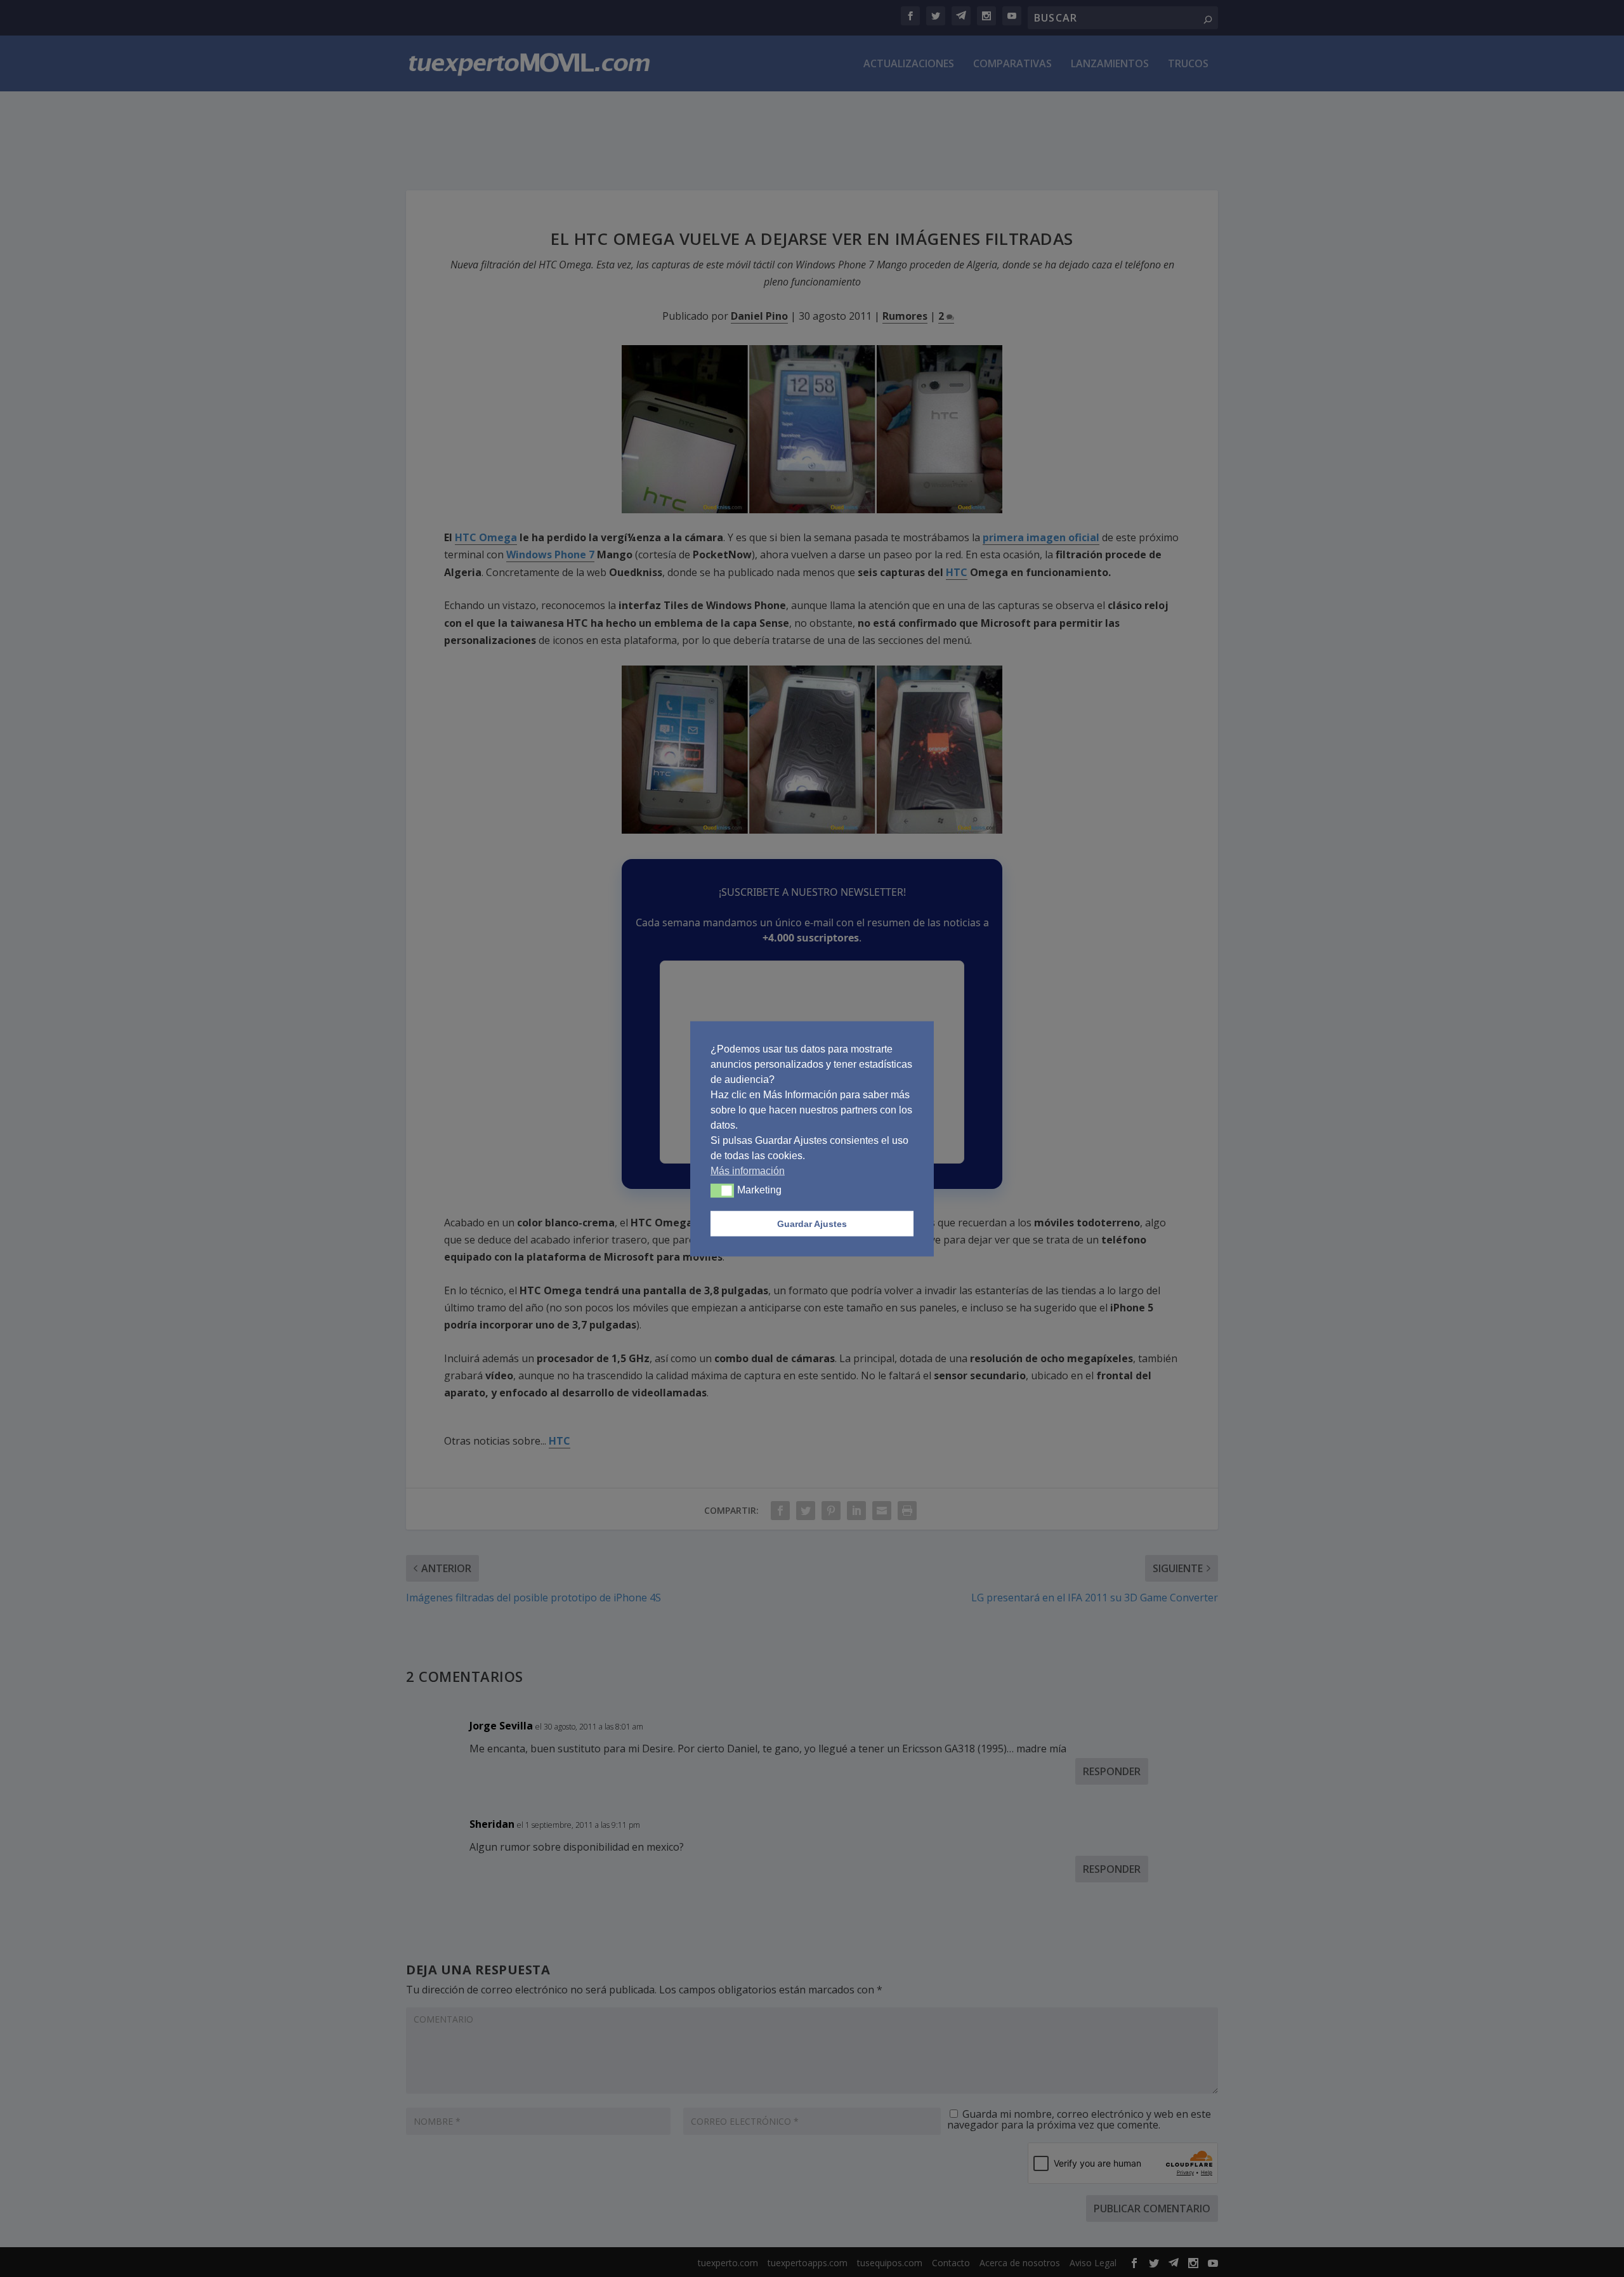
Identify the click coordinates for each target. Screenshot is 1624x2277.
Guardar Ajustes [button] (812, 1223)
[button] (722, 1190)
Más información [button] (748, 1170)
